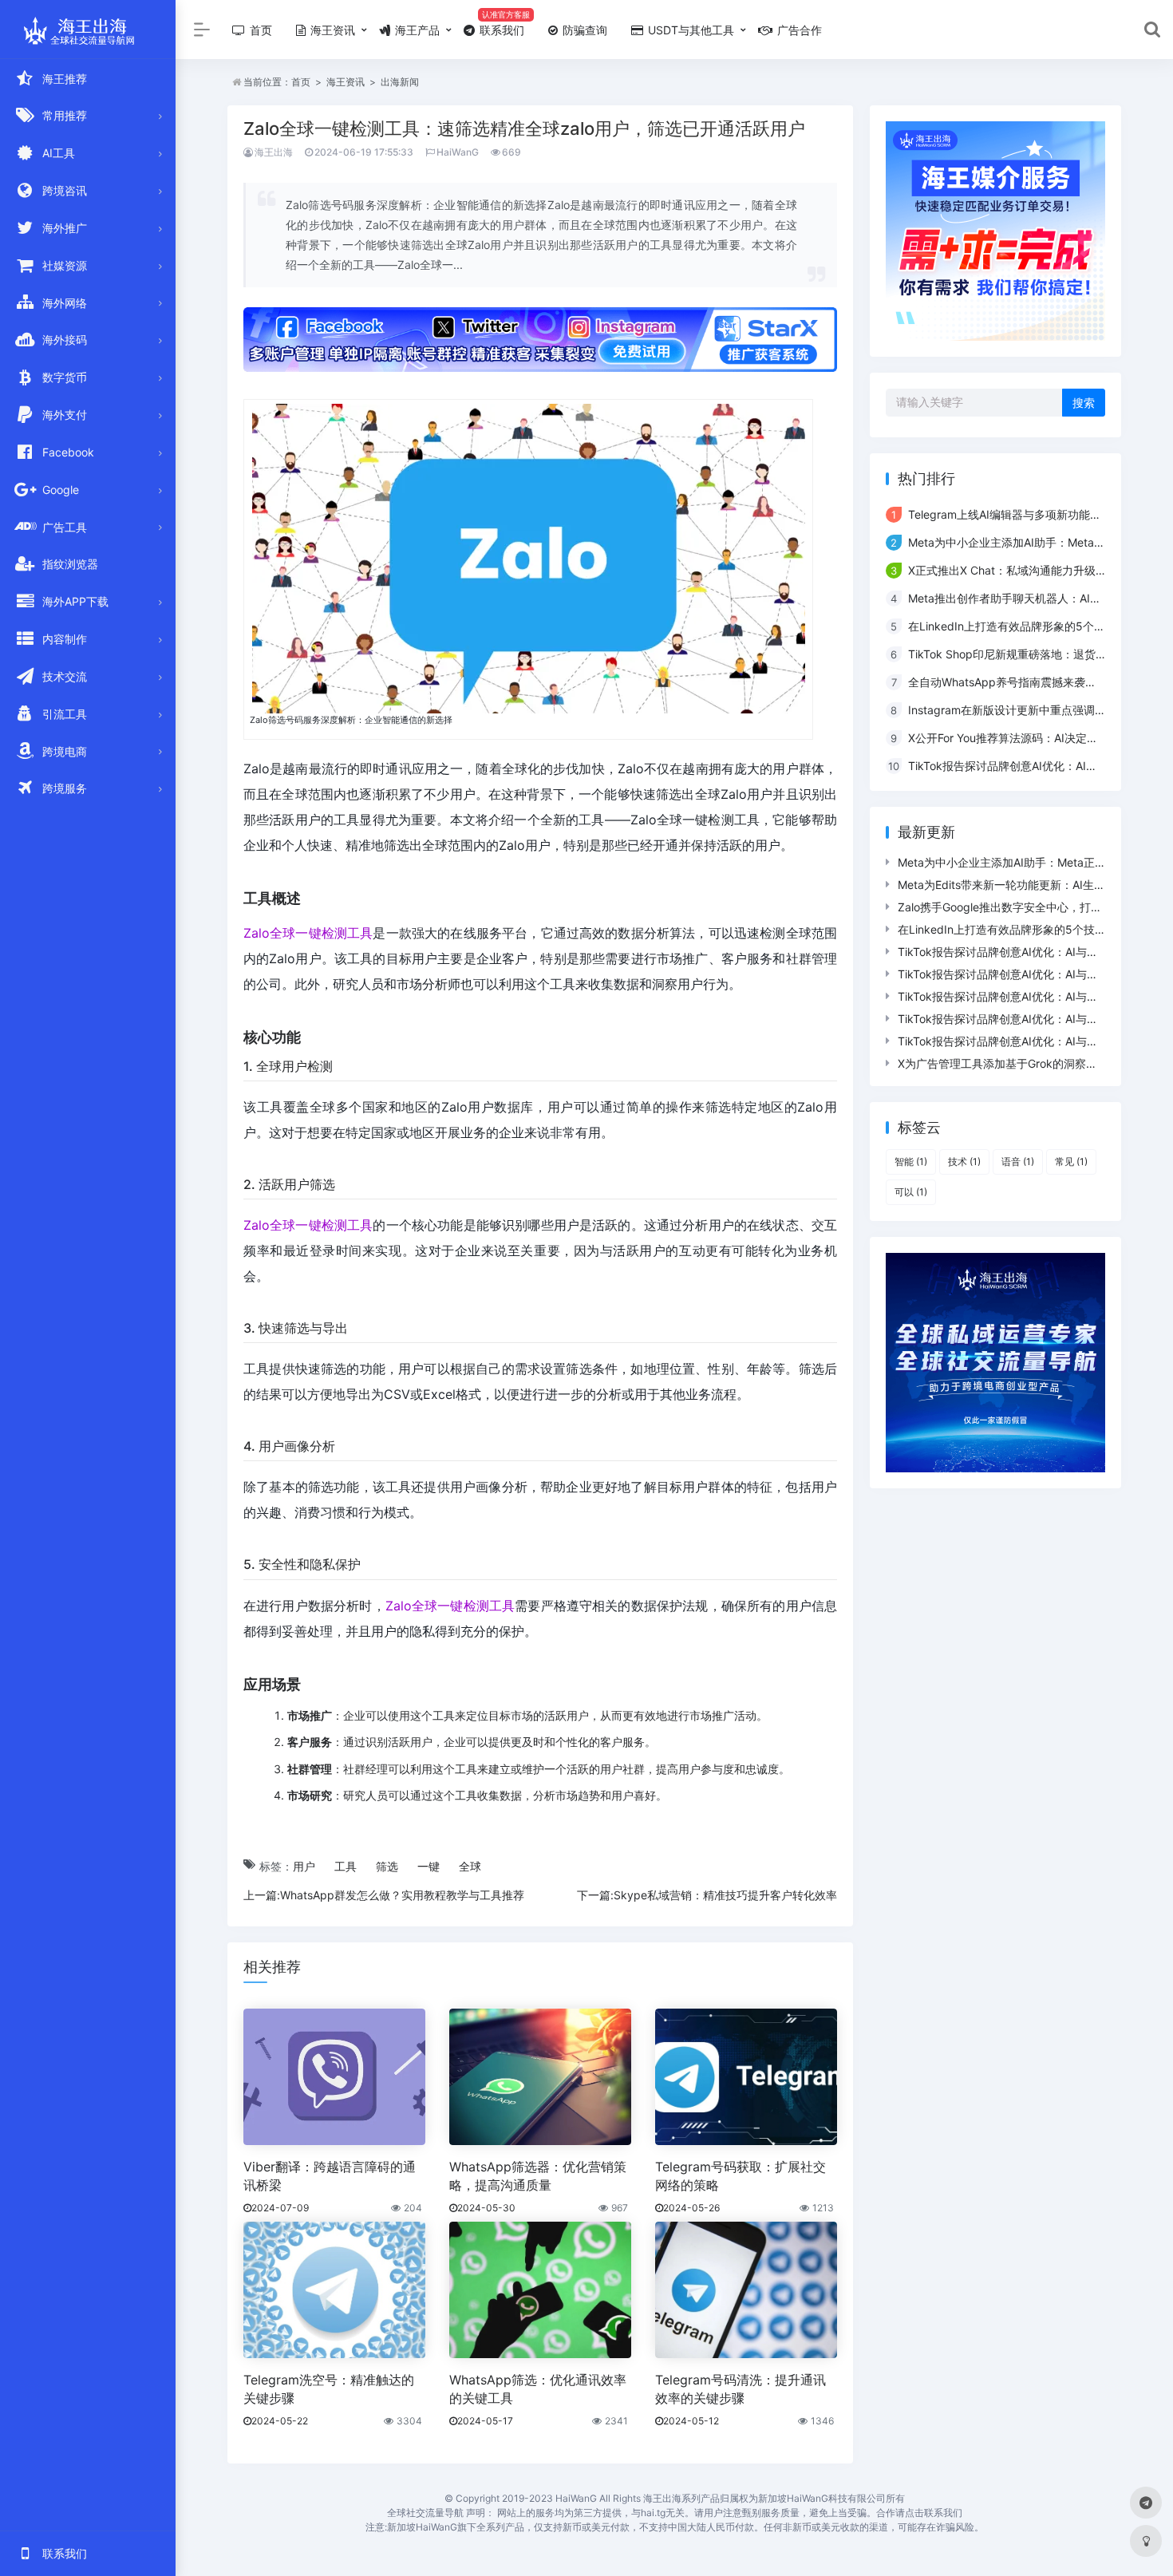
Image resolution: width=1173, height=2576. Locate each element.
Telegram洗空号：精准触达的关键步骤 (329, 2389)
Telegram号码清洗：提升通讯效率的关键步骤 (741, 2389)
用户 (304, 1866)
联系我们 (500, 30)
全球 (470, 1866)
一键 (429, 1866)
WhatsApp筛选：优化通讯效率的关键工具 (538, 2389)
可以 (911, 1192)
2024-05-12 (691, 2421)
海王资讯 (331, 30)
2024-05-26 (691, 2208)
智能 (911, 1162)
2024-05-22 (280, 2421)
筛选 (387, 1866)
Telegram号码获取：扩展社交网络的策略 (741, 2176)
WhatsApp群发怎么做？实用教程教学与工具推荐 (402, 1895)
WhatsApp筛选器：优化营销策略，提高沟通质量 (538, 2176)
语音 (1018, 1162)
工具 (346, 1866)
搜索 (1084, 403)
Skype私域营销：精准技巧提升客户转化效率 (725, 1895)
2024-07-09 (280, 2208)
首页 (259, 30)
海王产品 (416, 30)
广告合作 (798, 30)
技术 (964, 1162)
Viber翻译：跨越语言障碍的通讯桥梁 (330, 2176)
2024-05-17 (485, 2421)
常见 (1071, 1162)
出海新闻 (400, 82)
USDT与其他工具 (689, 30)
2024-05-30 (486, 2208)
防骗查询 (583, 30)
